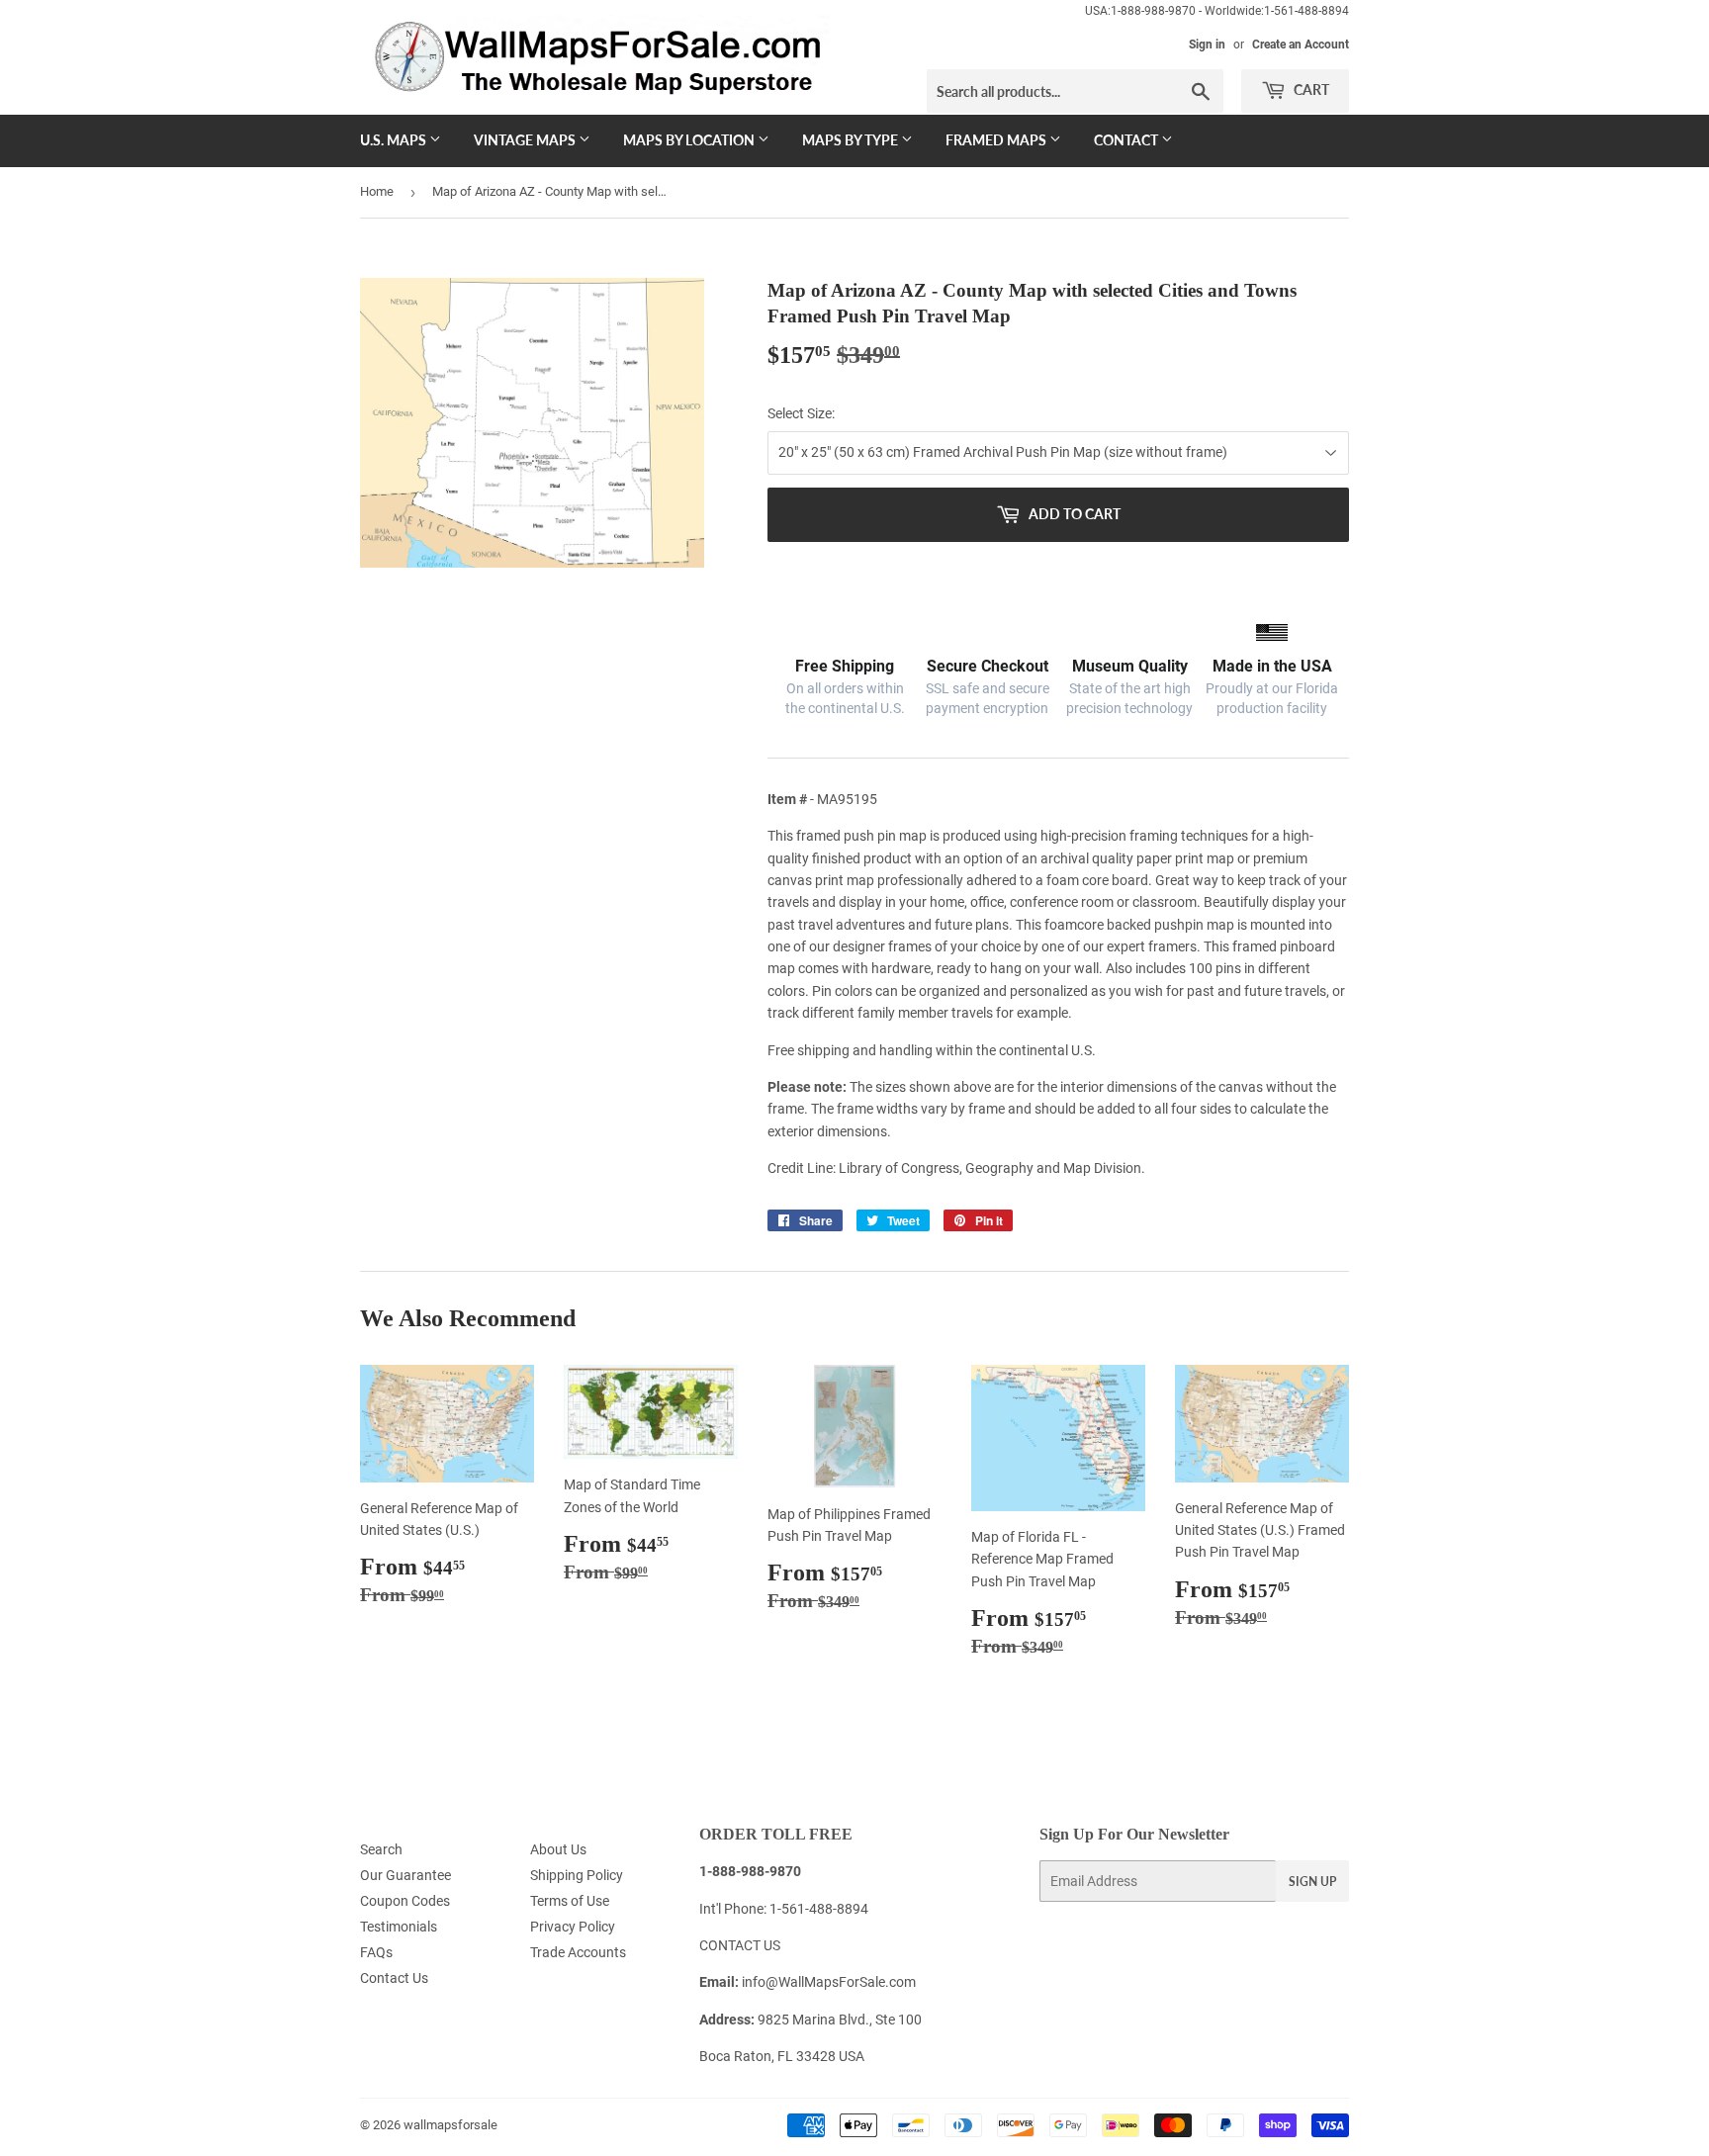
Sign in (1207, 45)
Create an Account (1301, 45)
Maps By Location (690, 140)
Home (377, 191)
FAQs (376, 1952)
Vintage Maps (526, 140)
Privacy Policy (573, 1927)
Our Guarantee (405, 1875)
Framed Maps (997, 140)
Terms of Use (570, 1901)
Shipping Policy (577, 1875)
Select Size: (801, 413)
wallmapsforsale (450, 2125)
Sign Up (1312, 1882)
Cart (1310, 90)
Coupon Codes (405, 1901)
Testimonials (399, 1927)
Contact (1127, 140)
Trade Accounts (578, 1952)
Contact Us (394, 1978)
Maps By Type (852, 140)
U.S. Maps (395, 140)
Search (381, 1849)
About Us (558, 1849)
